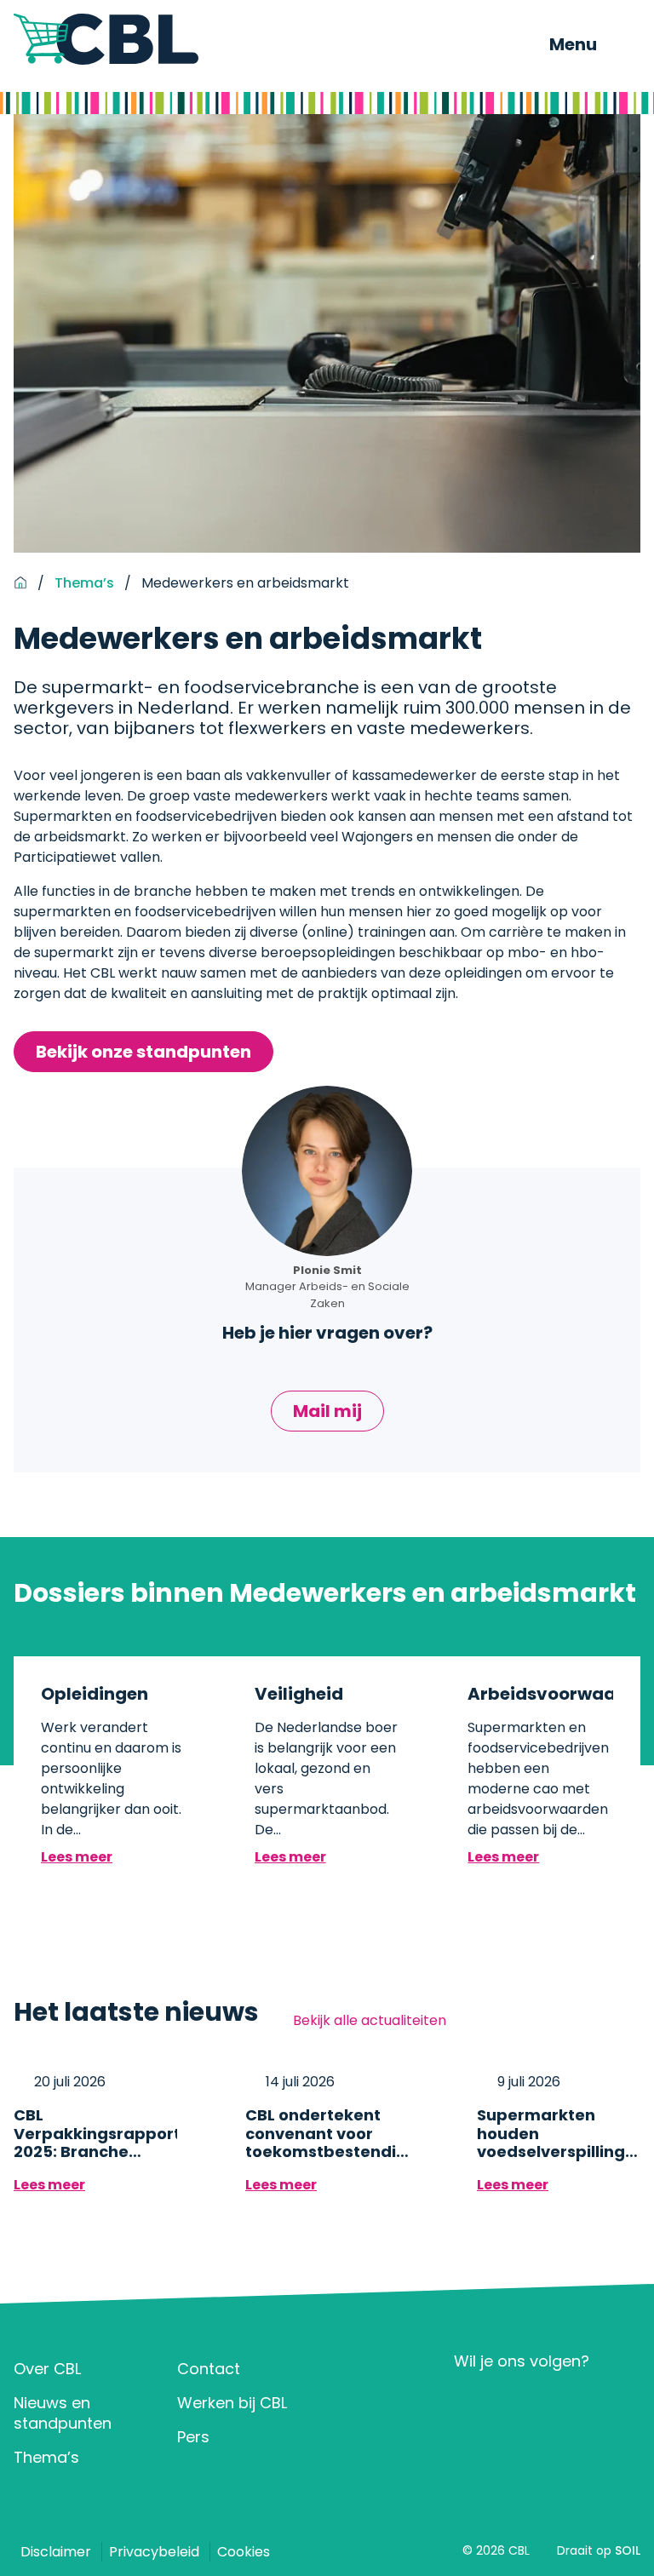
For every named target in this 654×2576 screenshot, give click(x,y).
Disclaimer (56, 2552)
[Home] (20, 583)
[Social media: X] (522, 2403)
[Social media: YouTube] (573, 2403)
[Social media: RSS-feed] (622, 2403)
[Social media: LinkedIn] (472, 2403)
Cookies (244, 2552)
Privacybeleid (154, 2552)
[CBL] (106, 39)
